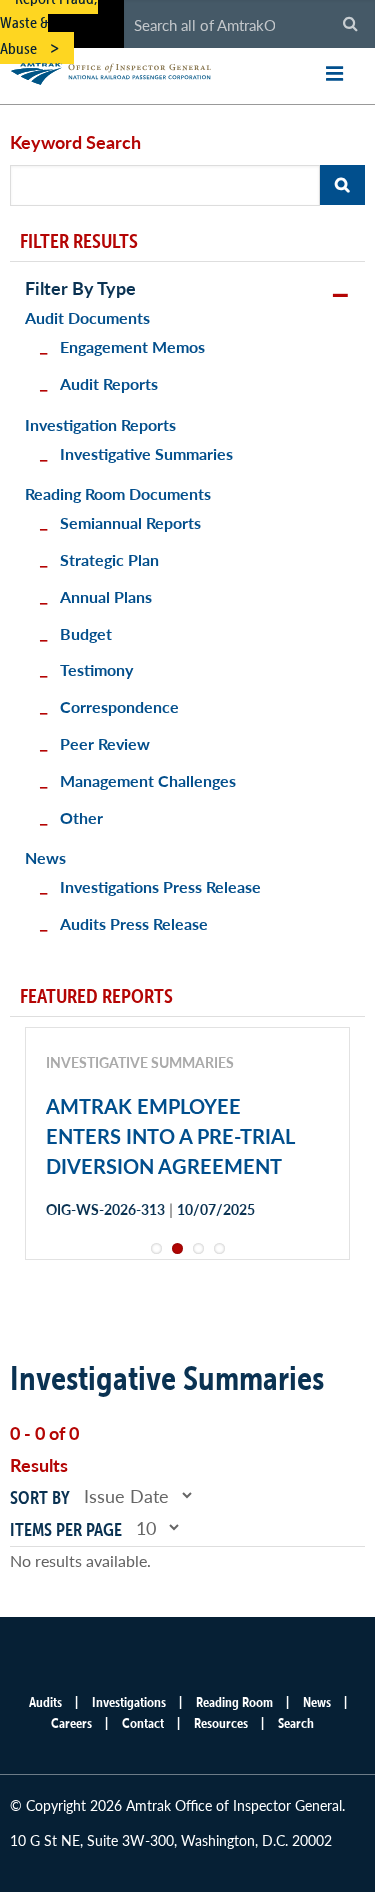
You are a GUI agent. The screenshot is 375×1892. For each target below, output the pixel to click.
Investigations (129, 1702)
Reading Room (234, 1702)
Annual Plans (106, 596)
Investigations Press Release (160, 886)
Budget (86, 633)
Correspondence (119, 706)
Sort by (40, 1497)
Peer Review (105, 743)
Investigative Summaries (146, 453)
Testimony (96, 669)
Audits (45, 1702)
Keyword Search (75, 141)
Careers (71, 1723)
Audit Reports (109, 383)
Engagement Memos (132, 346)
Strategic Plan (109, 559)
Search (296, 1723)
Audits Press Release (134, 923)
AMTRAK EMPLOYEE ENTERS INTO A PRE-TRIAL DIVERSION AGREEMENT (170, 1136)
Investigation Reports (100, 424)
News (45, 857)
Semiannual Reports (130, 522)
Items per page (66, 1529)
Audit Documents (87, 317)
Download (117, 1279)
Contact (143, 1723)
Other (81, 817)
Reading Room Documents (118, 493)
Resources (221, 1723)
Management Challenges (148, 780)
